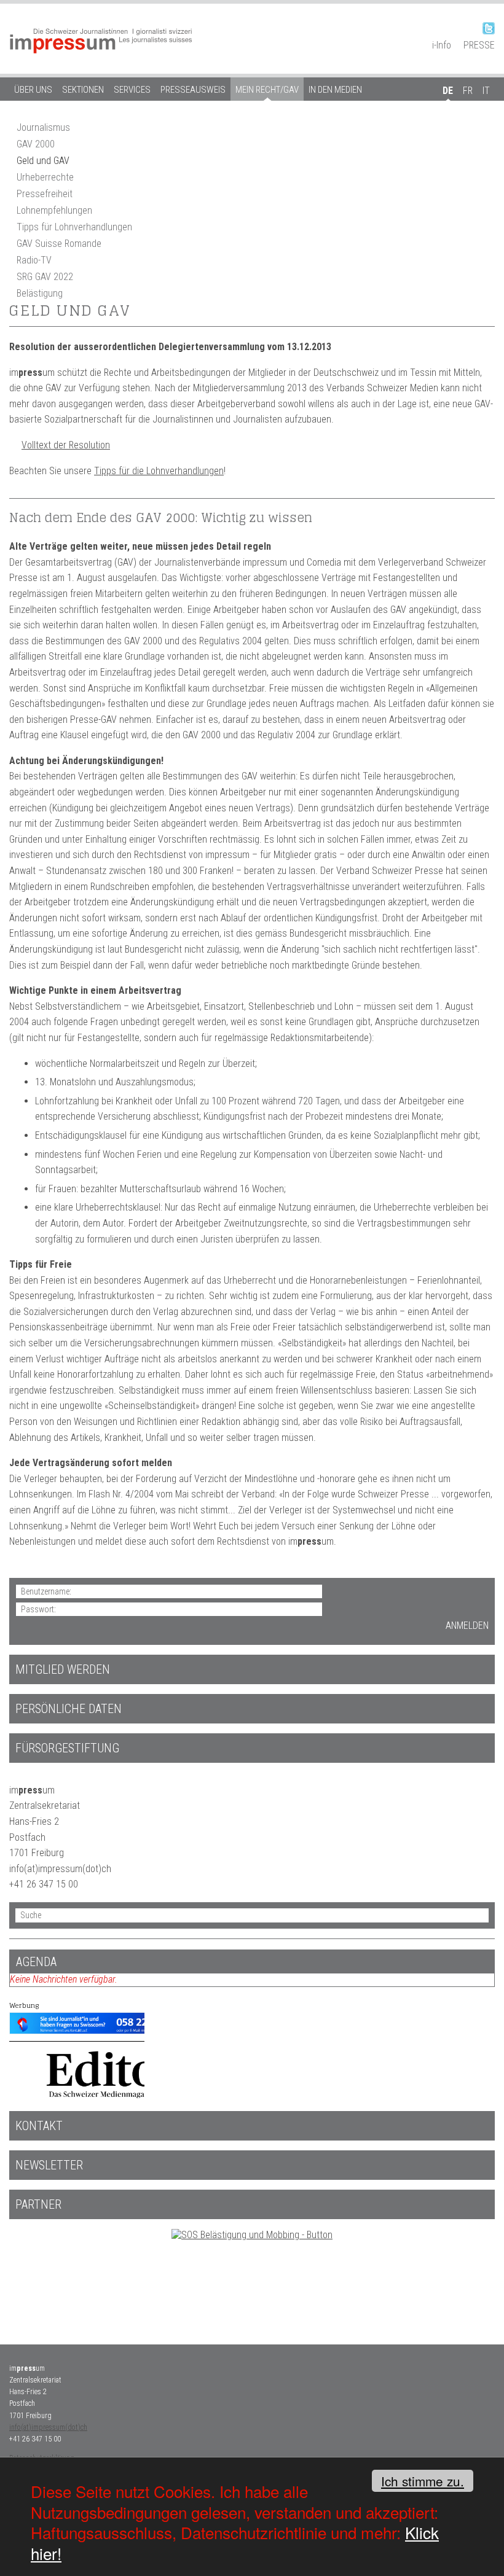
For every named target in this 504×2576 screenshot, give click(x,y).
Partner (38, 2204)
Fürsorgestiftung (67, 1748)
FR (468, 91)
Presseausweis (193, 90)
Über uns (33, 90)
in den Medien (335, 90)
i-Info (442, 45)
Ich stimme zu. (423, 2481)
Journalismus (43, 127)
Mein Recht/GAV (267, 90)
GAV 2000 (36, 144)
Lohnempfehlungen (54, 210)
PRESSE (479, 45)
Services (132, 90)
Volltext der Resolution (66, 445)
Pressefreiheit (45, 194)
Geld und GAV (43, 161)
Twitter (489, 28)
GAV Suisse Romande (59, 244)
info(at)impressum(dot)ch (48, 2427)
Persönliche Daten (69, 1709)
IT (486, 91)
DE (448, 91)
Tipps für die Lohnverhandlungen (159, 471)
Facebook (467, 28)
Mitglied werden (63, 1669)
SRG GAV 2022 (45, 277)
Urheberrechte (45, 177)
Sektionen (83, 90)
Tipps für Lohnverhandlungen (74, 227)
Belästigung (40, 293)
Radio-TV (34, 260)
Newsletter (49, 2165)
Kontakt (39, 2126)
